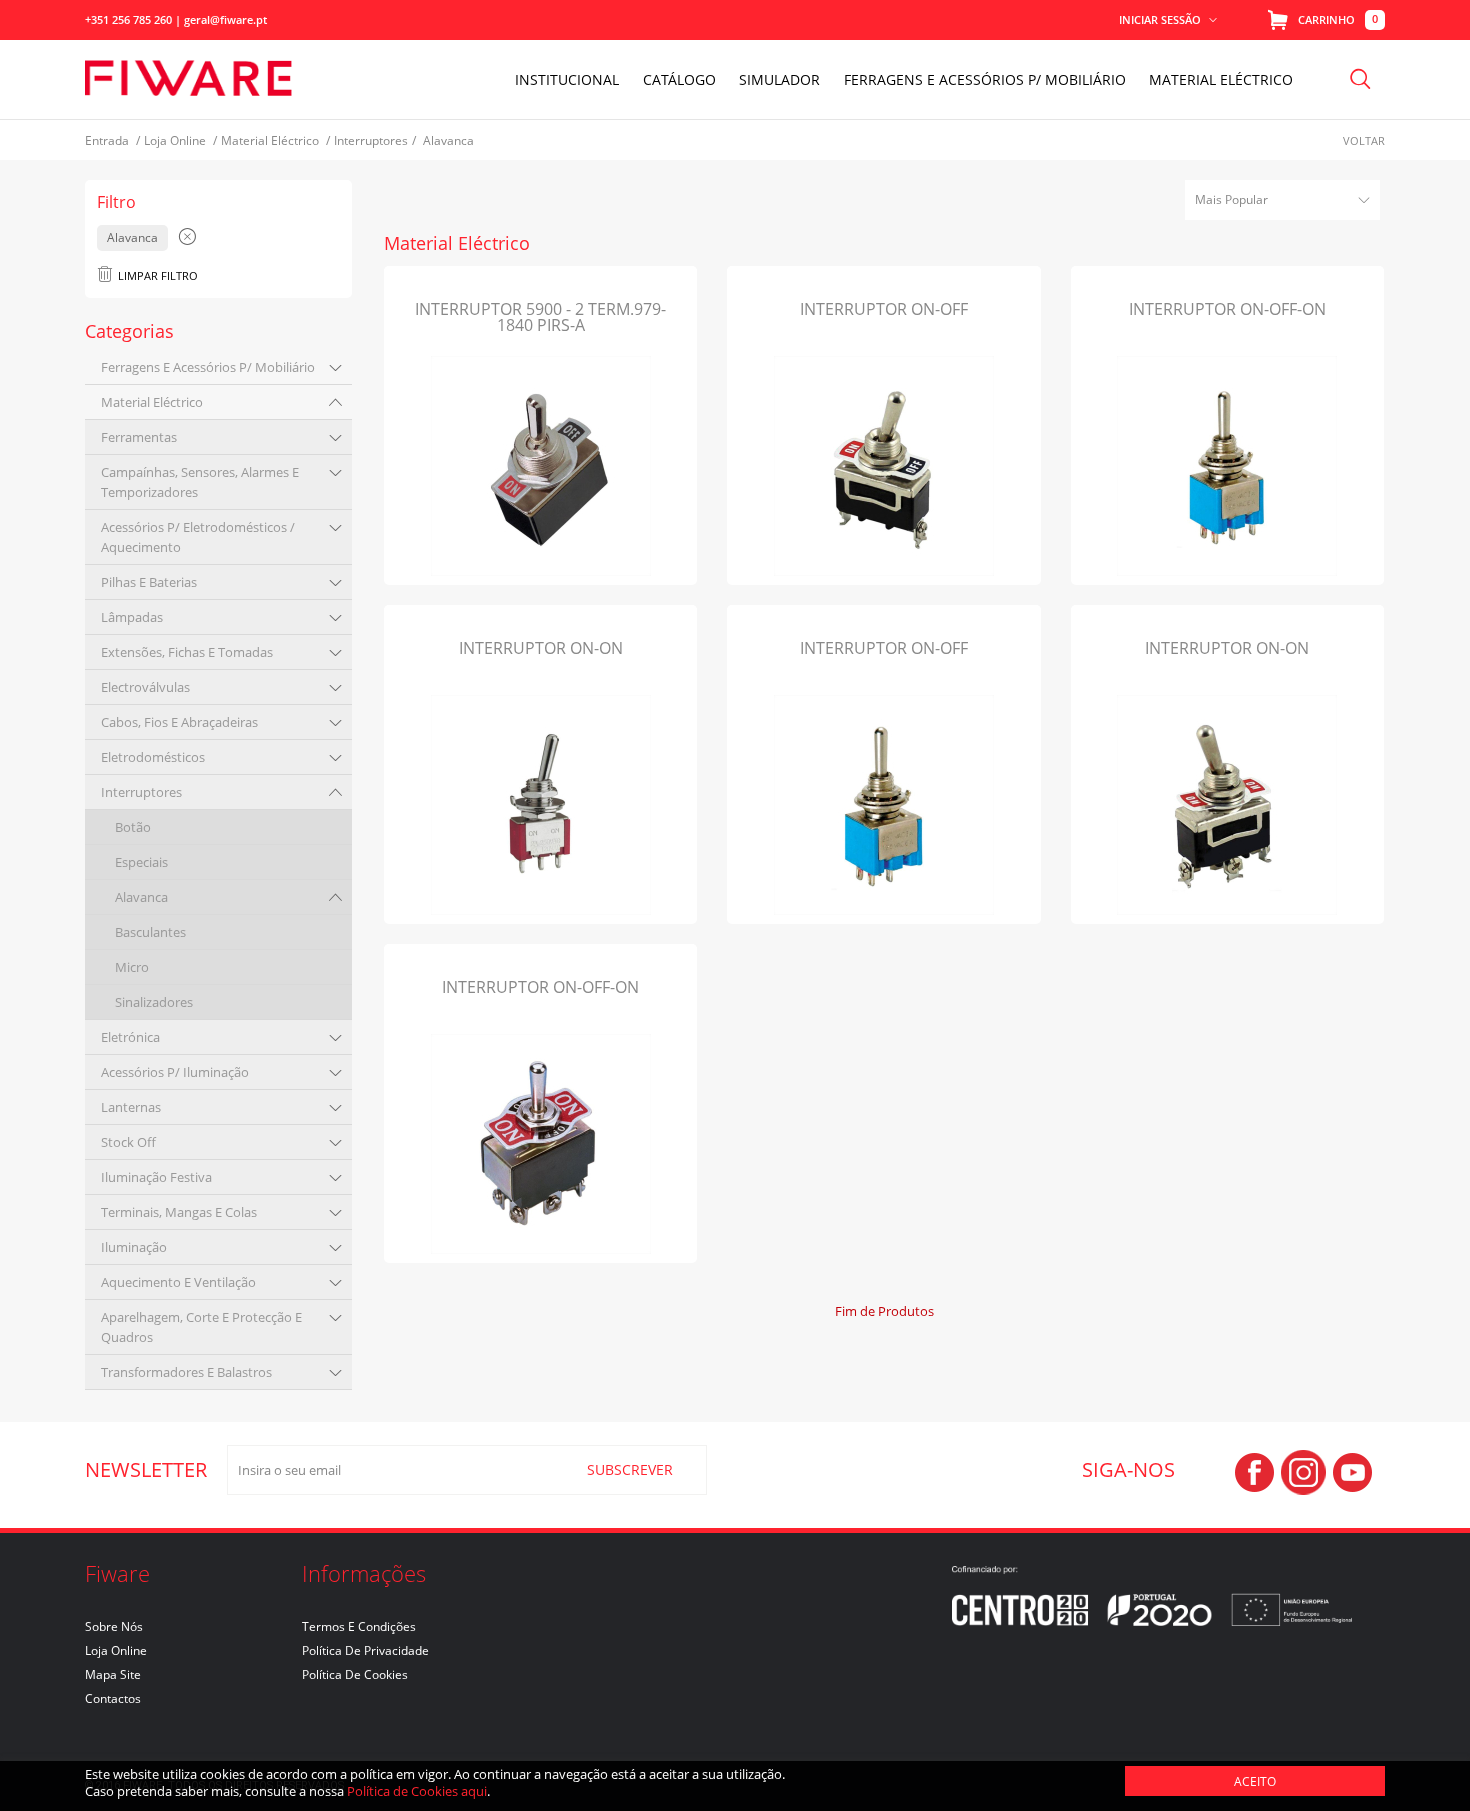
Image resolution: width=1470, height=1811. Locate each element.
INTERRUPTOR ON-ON (541, 648)
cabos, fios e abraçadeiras (179, 722)
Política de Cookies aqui (417, 1791)
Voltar (1364, 140)
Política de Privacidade (365, 1650)
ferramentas (139, 437)
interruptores (141, 792)
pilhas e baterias (149, 582)
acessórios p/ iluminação (175, 1072)
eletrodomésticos (153, 757)
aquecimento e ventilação (178, 1282)
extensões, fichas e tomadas (187, 652)
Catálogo (679, 79)
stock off (128, 1142)
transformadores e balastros (186, 1372)
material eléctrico (152, 402)
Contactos (113, 1698)
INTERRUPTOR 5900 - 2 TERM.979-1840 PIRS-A (540, 317)
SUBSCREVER (630, 1469)
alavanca (141, 897)
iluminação (134, 1247)
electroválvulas (145, 687)
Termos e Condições (359, 1626)
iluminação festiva (156, 1177)
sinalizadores (154, 1002)
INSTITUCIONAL (567, 79)
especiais (141, 862)
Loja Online (116, 1650)
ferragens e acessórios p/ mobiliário (208, 367)
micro (132, 967)
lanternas (131, 1107)
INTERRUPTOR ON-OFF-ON (1227, 309)
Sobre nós (114, 1626)
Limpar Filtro (158, 275)
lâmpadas (132, 617)
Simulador (779, 79)
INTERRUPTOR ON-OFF (884, 309)
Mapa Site (113, 1674)
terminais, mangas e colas (179, 1212)
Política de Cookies (355, 1674)
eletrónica (130, 1037)
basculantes (150, 932)
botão (133, 827)
